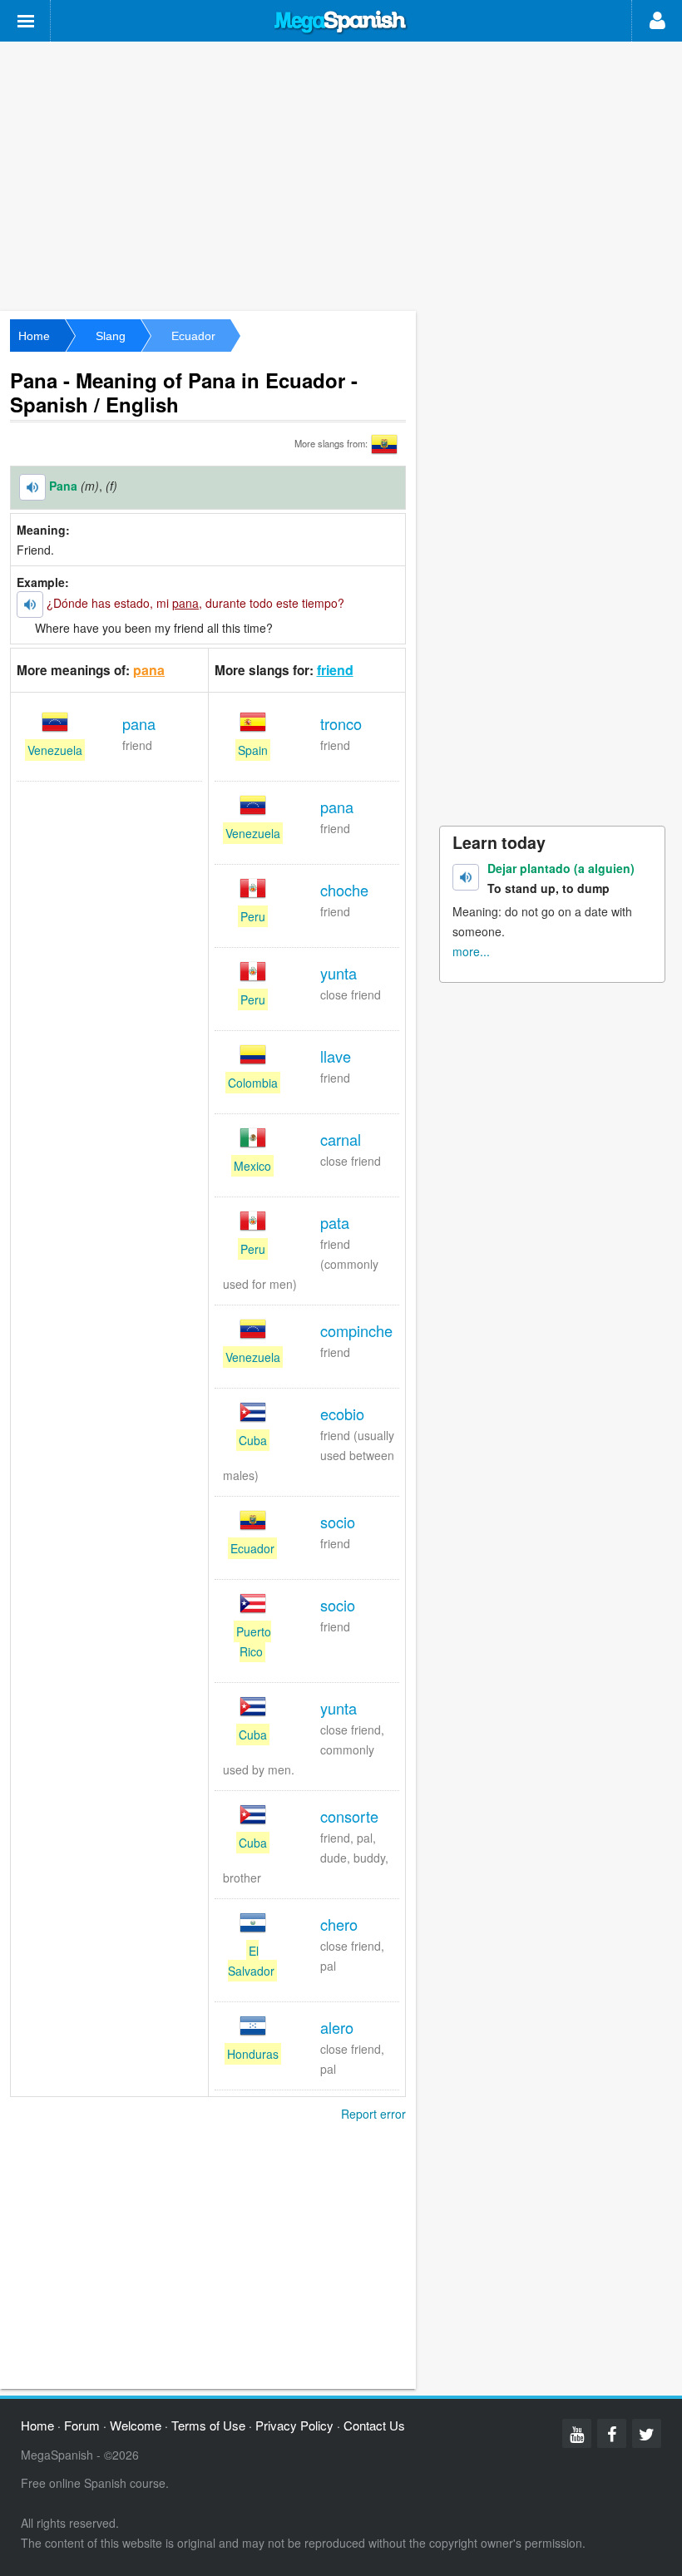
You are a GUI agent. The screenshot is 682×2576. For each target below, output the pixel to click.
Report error (373, 2114)
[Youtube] (577, 2433)
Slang (111, 336)
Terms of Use (208, 2425)
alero (337, 2027)
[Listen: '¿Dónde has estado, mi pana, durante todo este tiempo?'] (30, 605)
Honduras (253, 2054)
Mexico (252, 1166)
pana (149, 670)
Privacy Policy (294, 2425)
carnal (341, 1139)
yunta (339, 973)
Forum (82, 2425)
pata (335, 1222)
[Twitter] (647, 2433)
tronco (341, 723)
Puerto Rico (254, 1641)
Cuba (253, 1440)
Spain (253, 750)
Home (34, 336)
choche (344, 890)
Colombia (253, 1083)
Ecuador (193, 336)
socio (338, 1522)
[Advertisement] (341, 175)
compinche (356, 1330)
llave (336, 1056)
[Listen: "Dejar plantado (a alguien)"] (466, 877)
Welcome (136, 2425)
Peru (253, 916)
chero (339, 1924)
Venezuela (55, 750)
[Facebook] (612, 2433)
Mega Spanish (341, 22)
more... (471, 951)
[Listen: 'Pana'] (32, 487)
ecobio (342, 1414)
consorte (349, 1816)
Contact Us (374, 2425)
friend (335, 670)
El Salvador (251, 1961)
